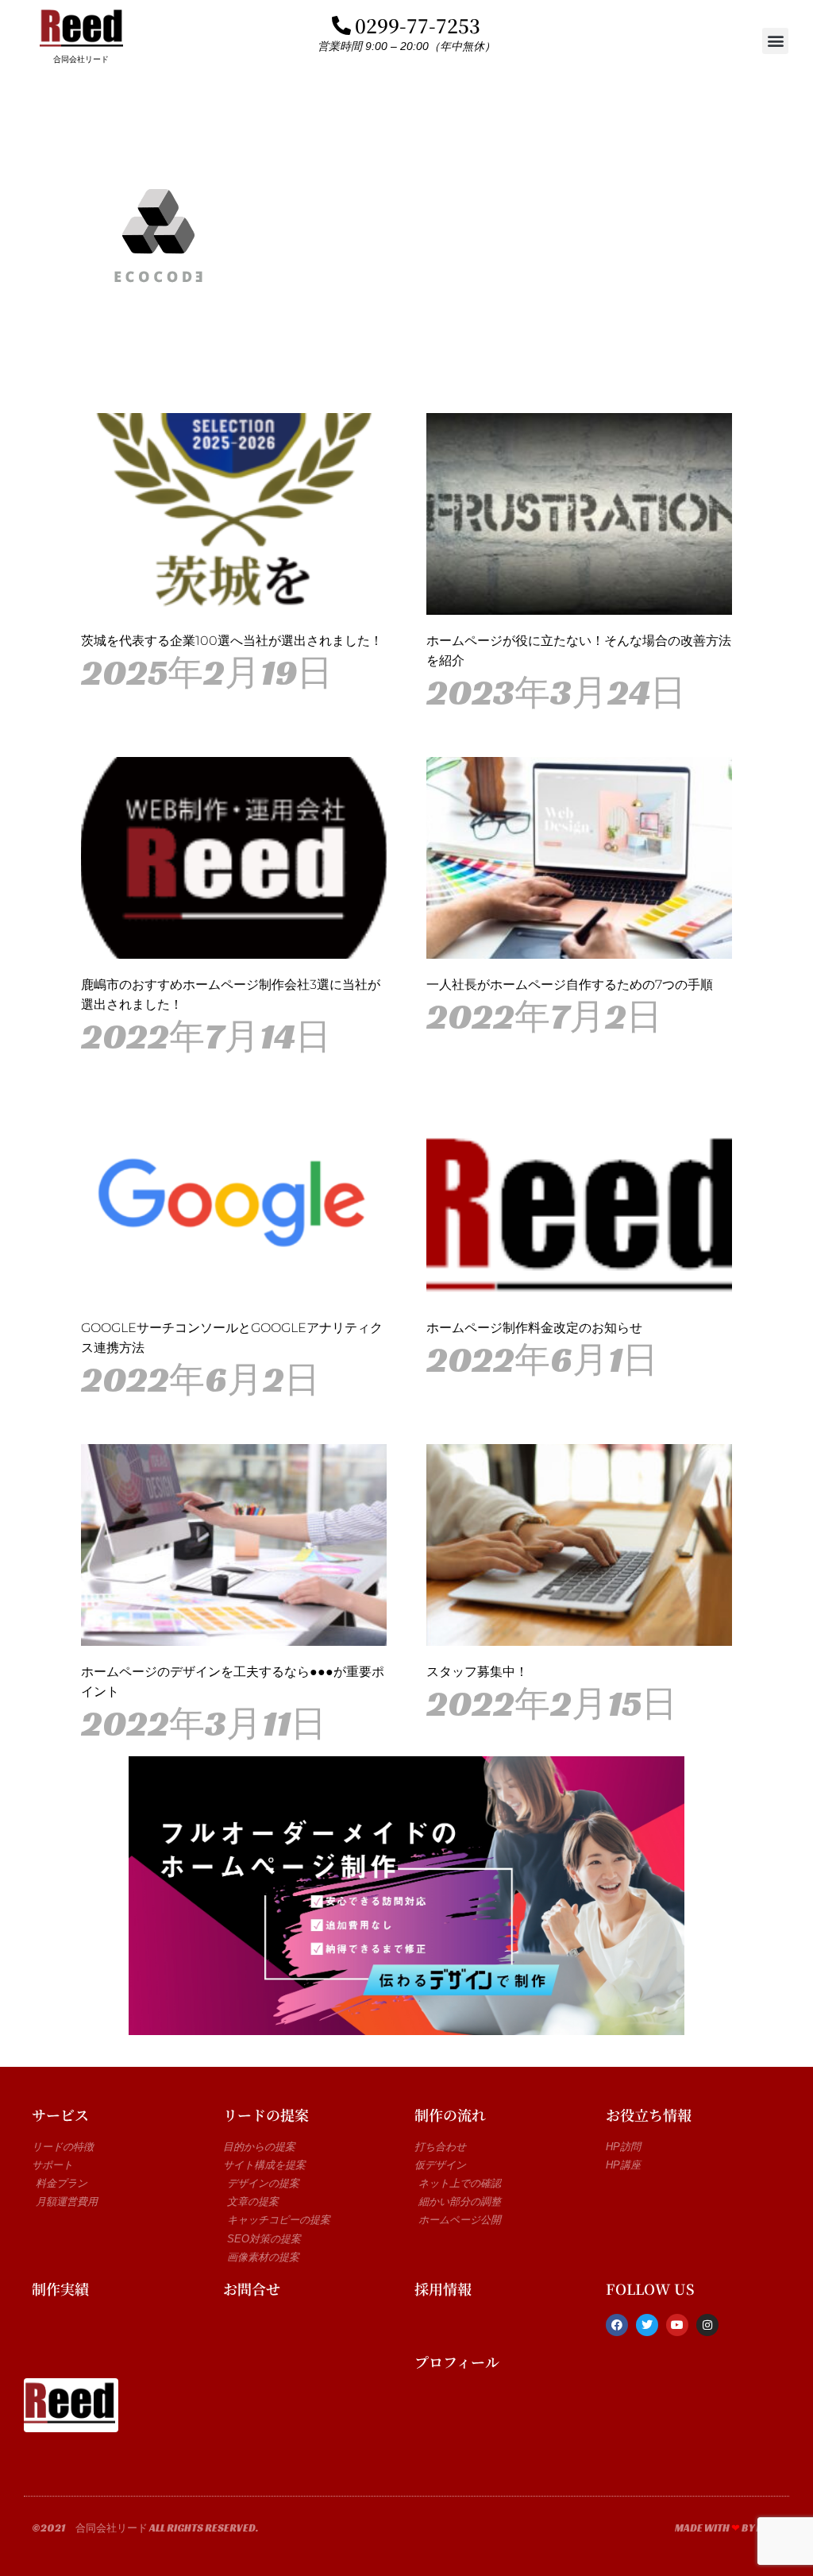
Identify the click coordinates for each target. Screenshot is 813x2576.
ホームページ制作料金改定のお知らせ (534, 1328)
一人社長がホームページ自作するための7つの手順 (570, 985)
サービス (60, 2114)
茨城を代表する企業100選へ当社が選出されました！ (232, 641)
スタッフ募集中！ (477, 1672)
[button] (775, 41)
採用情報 (443, 2288)
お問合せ (252, 2288)
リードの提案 (266, 2114)
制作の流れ (450, 2114)
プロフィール (457, 2362)
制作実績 (60, 2288)
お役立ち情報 (649, 2114)
